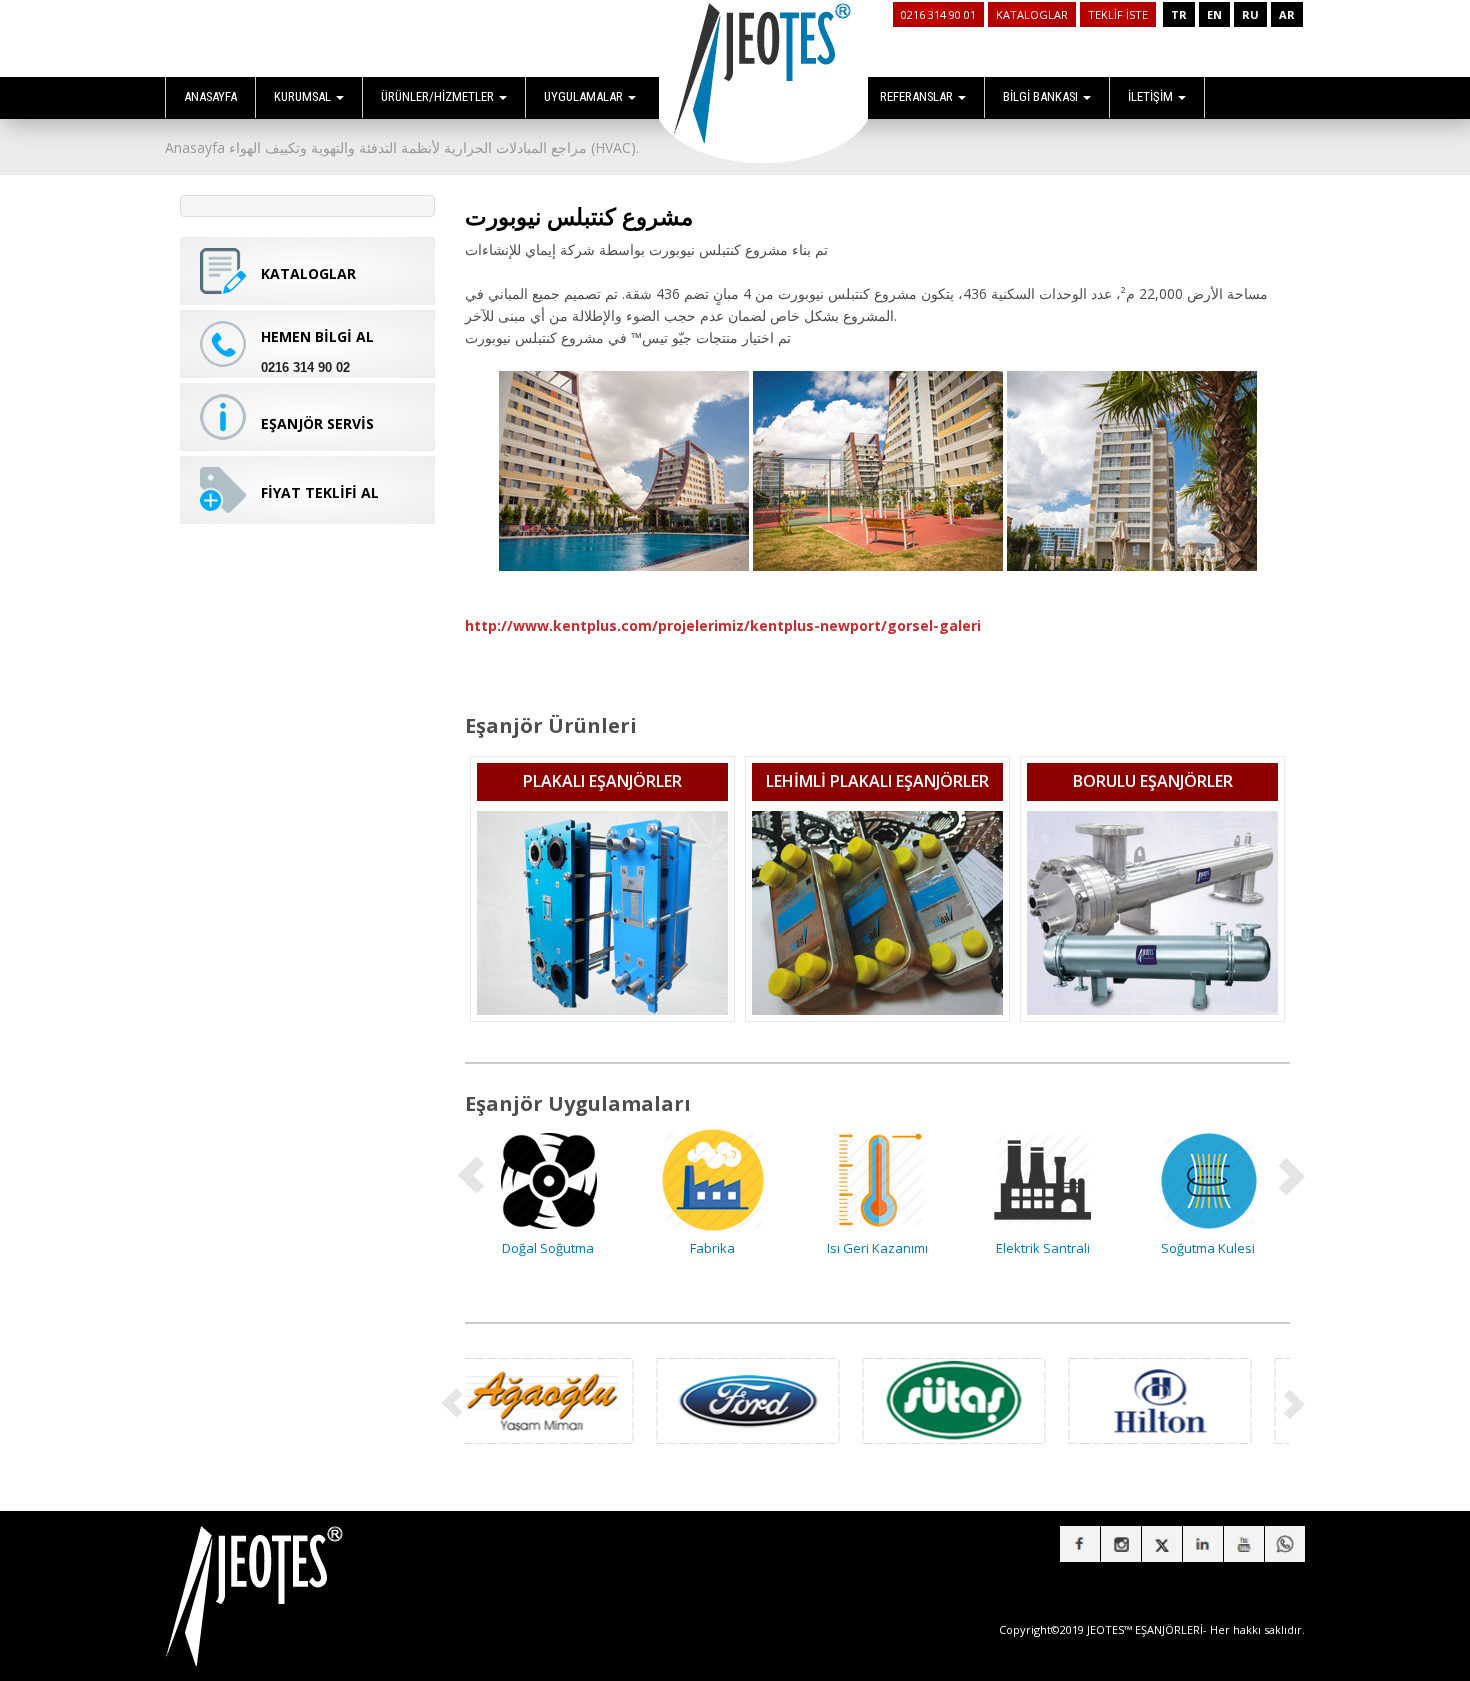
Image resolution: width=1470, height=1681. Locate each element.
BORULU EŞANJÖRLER (1153, 781)
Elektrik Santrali (880, 1248)
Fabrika (550, 1248)
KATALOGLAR (1032, 14)
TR (1179, 14)
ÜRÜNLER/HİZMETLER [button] (439, 96)
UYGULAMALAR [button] (585, 96)
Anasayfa (195, 147)
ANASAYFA (210, 96)
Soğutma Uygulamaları (1210, 1248)
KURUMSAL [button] (304, 96)
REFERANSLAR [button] (918, 96)
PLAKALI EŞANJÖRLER (602, 781)
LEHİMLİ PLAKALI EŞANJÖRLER (877, 781)
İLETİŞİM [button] (1152, 96)
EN (1214, 14)
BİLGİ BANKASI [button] (1042, 96)
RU (1250, 14)
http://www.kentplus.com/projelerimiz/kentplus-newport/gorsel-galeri (723, 625)
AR (1287, 14)
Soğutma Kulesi (1045, 1248)
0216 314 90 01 (938, 14)
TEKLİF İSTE (1118, 14)
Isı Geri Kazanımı (715, 1248)
